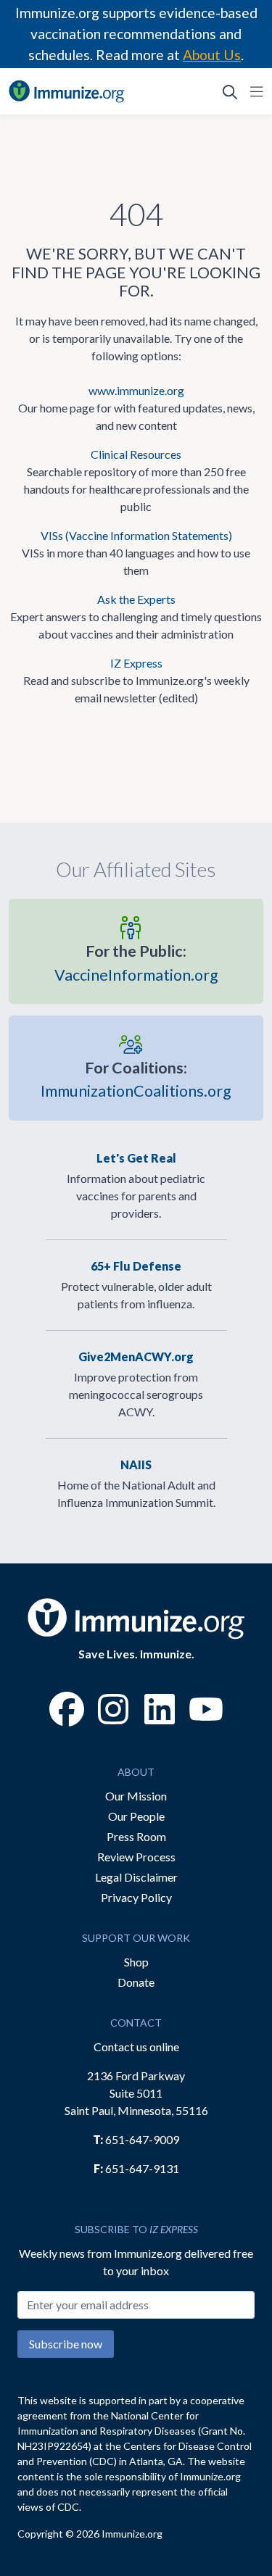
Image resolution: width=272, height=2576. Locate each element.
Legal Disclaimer (136, 1877)
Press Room (136, 1836)
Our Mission (136, 1796)
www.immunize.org (136, 390)
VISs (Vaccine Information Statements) (136, 535)
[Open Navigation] (254, 91)
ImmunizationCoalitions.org (136, 1079)
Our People (136, 1816)
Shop (136, 1962)
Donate (136, 1982)
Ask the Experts (136, 599)
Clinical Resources (136, 454)
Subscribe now (66, 2344)
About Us (212, 55)
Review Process (136, 1857)
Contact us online (136, 2047)
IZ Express (136, 663)
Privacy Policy (136, 1897)
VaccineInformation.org (136, 963)
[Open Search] (230, 91)
